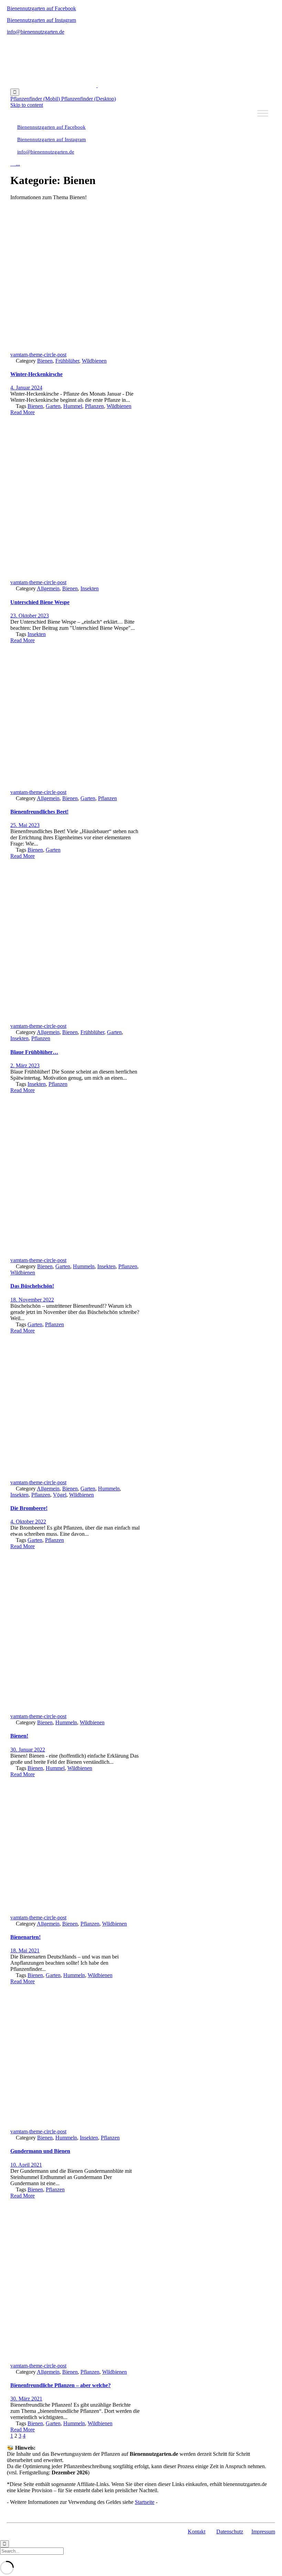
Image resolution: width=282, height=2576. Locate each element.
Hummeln (84, 1266)
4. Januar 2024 (26, 388)
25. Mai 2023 (25, 825)
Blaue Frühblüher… (34, 1052)
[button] (36, 99)
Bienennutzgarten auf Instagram (41, 20)
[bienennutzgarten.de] (97, 85)
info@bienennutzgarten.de (36, 32)
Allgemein (48, 588)
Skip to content (27, 105)
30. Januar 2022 (28, 1750)
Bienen (45, 361)
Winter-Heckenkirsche (36, 374)
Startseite (145, 2502)
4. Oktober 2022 (28, 1522)
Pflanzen (94, 406)
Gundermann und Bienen (40, 2151)
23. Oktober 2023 (30, 616)
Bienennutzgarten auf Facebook (41, 8)
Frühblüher (67, 361)
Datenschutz (230, 2532)
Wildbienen (94, 361)
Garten (53, 406)
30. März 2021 (26, 2399)
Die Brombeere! (29, 1508)
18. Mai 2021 (25, 1950)
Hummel (73, 406)
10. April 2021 (26, 2165)
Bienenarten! (25, 1937)
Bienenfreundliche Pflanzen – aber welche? (61, 2385)
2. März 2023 (25, 1065)
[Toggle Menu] (263, 113)
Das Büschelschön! (32, 1286)
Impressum (263, 2532)
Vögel (60, 1495)
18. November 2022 (32, 1300)
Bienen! (19, 1736)
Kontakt (197, 2532)
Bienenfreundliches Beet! (39, 812)
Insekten (90, 588)
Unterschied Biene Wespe (40, 602)
